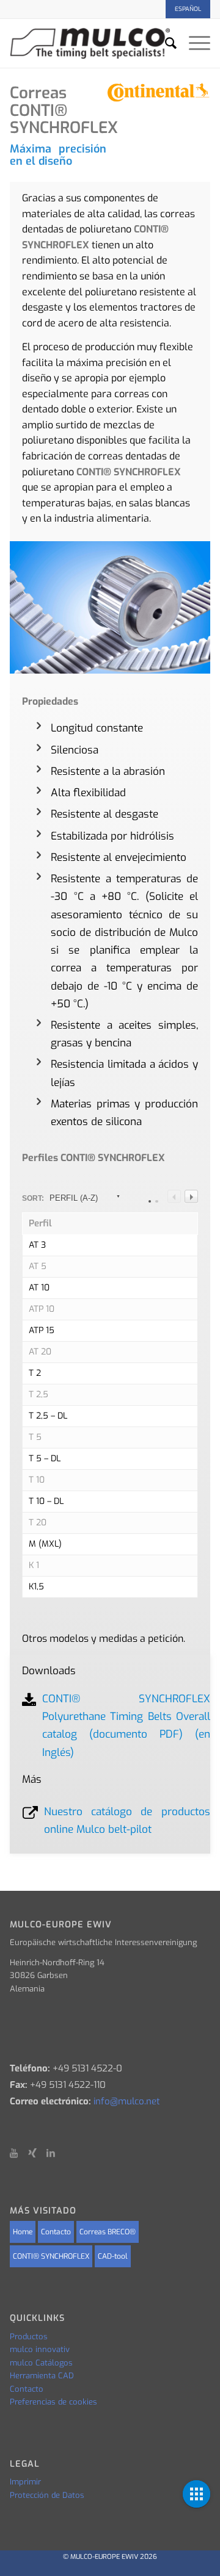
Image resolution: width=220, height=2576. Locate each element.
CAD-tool (113, 2256)
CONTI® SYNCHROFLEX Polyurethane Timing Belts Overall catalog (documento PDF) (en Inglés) (126, 1726)
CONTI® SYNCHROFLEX (51, 2256)
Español (188, 9)
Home (23, 2232)
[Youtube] (19, 2153)
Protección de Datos (47, 2495)
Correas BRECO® (108, 2232)
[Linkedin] (56, 2153)
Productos (29, 2337)
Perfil (40, 1224)
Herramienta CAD (42, 2376)
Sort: (60, 1198)
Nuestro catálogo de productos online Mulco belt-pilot (127, 1821)
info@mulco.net (127, 2101)
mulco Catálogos (41, 2363)
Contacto (56, 2232)
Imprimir (25, 2482)
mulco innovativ (40, 2349)
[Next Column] (191, 1196)
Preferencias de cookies (53, 2402)
